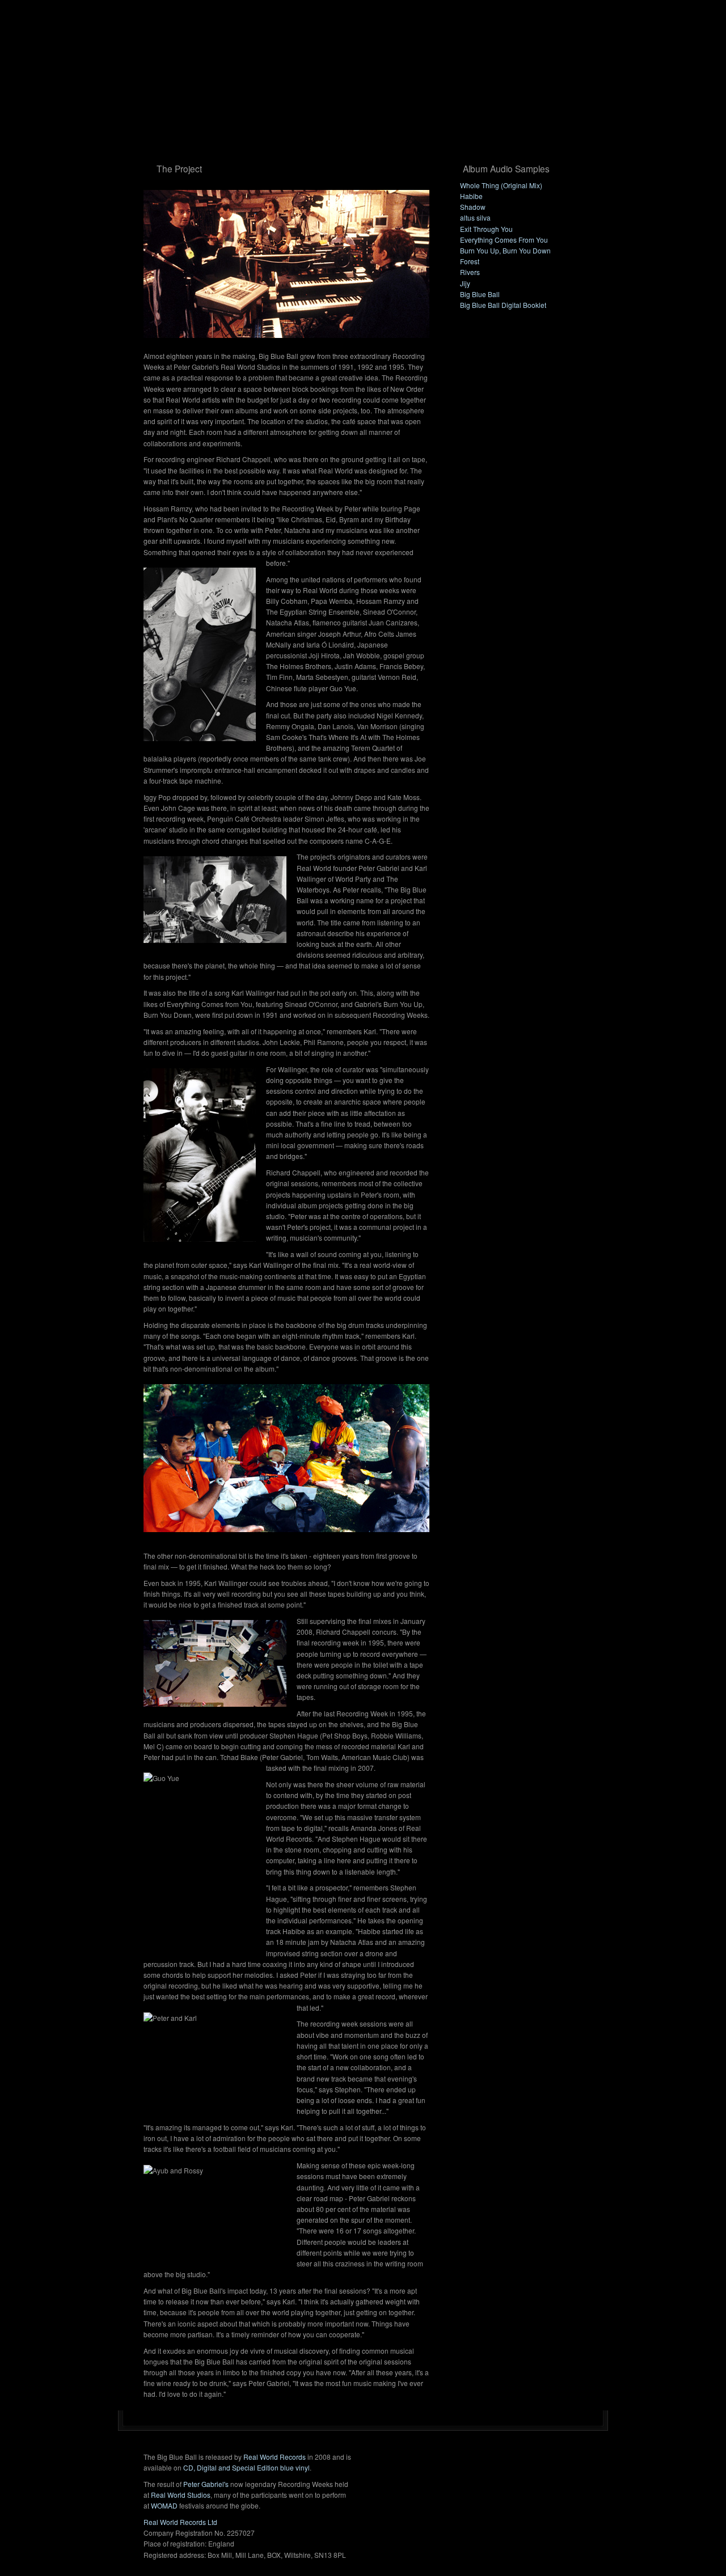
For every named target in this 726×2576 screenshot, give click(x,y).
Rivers (470, 272)
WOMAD (164, 2505)
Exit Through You (486, 229)
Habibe (471, 196)
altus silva (475, 217)
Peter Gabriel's (206, 2484)
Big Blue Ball (480, 294)
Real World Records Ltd (180, 2522)
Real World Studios (181, 2495)
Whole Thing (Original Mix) (501, 185)
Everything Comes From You (504, 240)
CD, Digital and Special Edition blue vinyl (246, 2467)
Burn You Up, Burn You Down (505, 250)
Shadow (473, 207)
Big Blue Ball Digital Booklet (503, 305)
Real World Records (275, 2457)
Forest (470, 261)
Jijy (465, 283)
